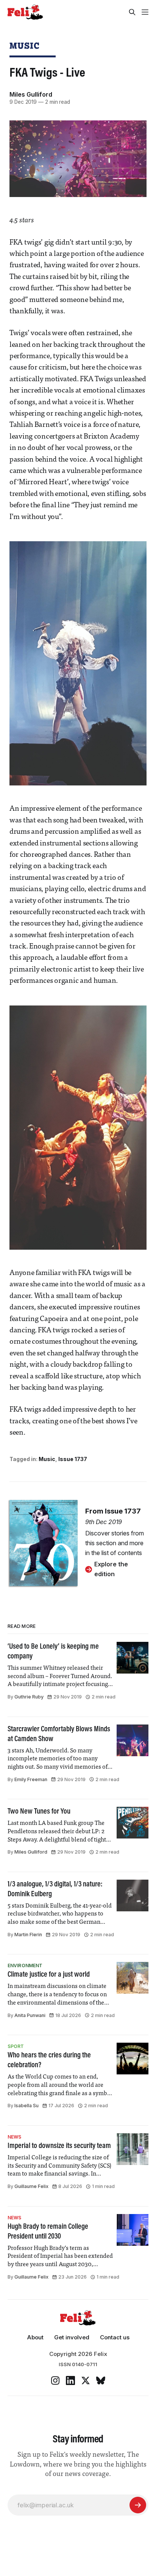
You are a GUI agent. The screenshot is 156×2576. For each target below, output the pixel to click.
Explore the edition (111, 1569)
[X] (86, 2380)
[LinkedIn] (70, 2380)
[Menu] (145, 12)
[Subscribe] (138, 2505)
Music (25, 45)
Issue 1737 (73, 1459)
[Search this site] (132, 12)
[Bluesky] (101, 2380)
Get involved (72, 2337)
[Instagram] (55, 2380)
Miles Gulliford (31, 94)
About (35, 2337)
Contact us (115, 2337)
